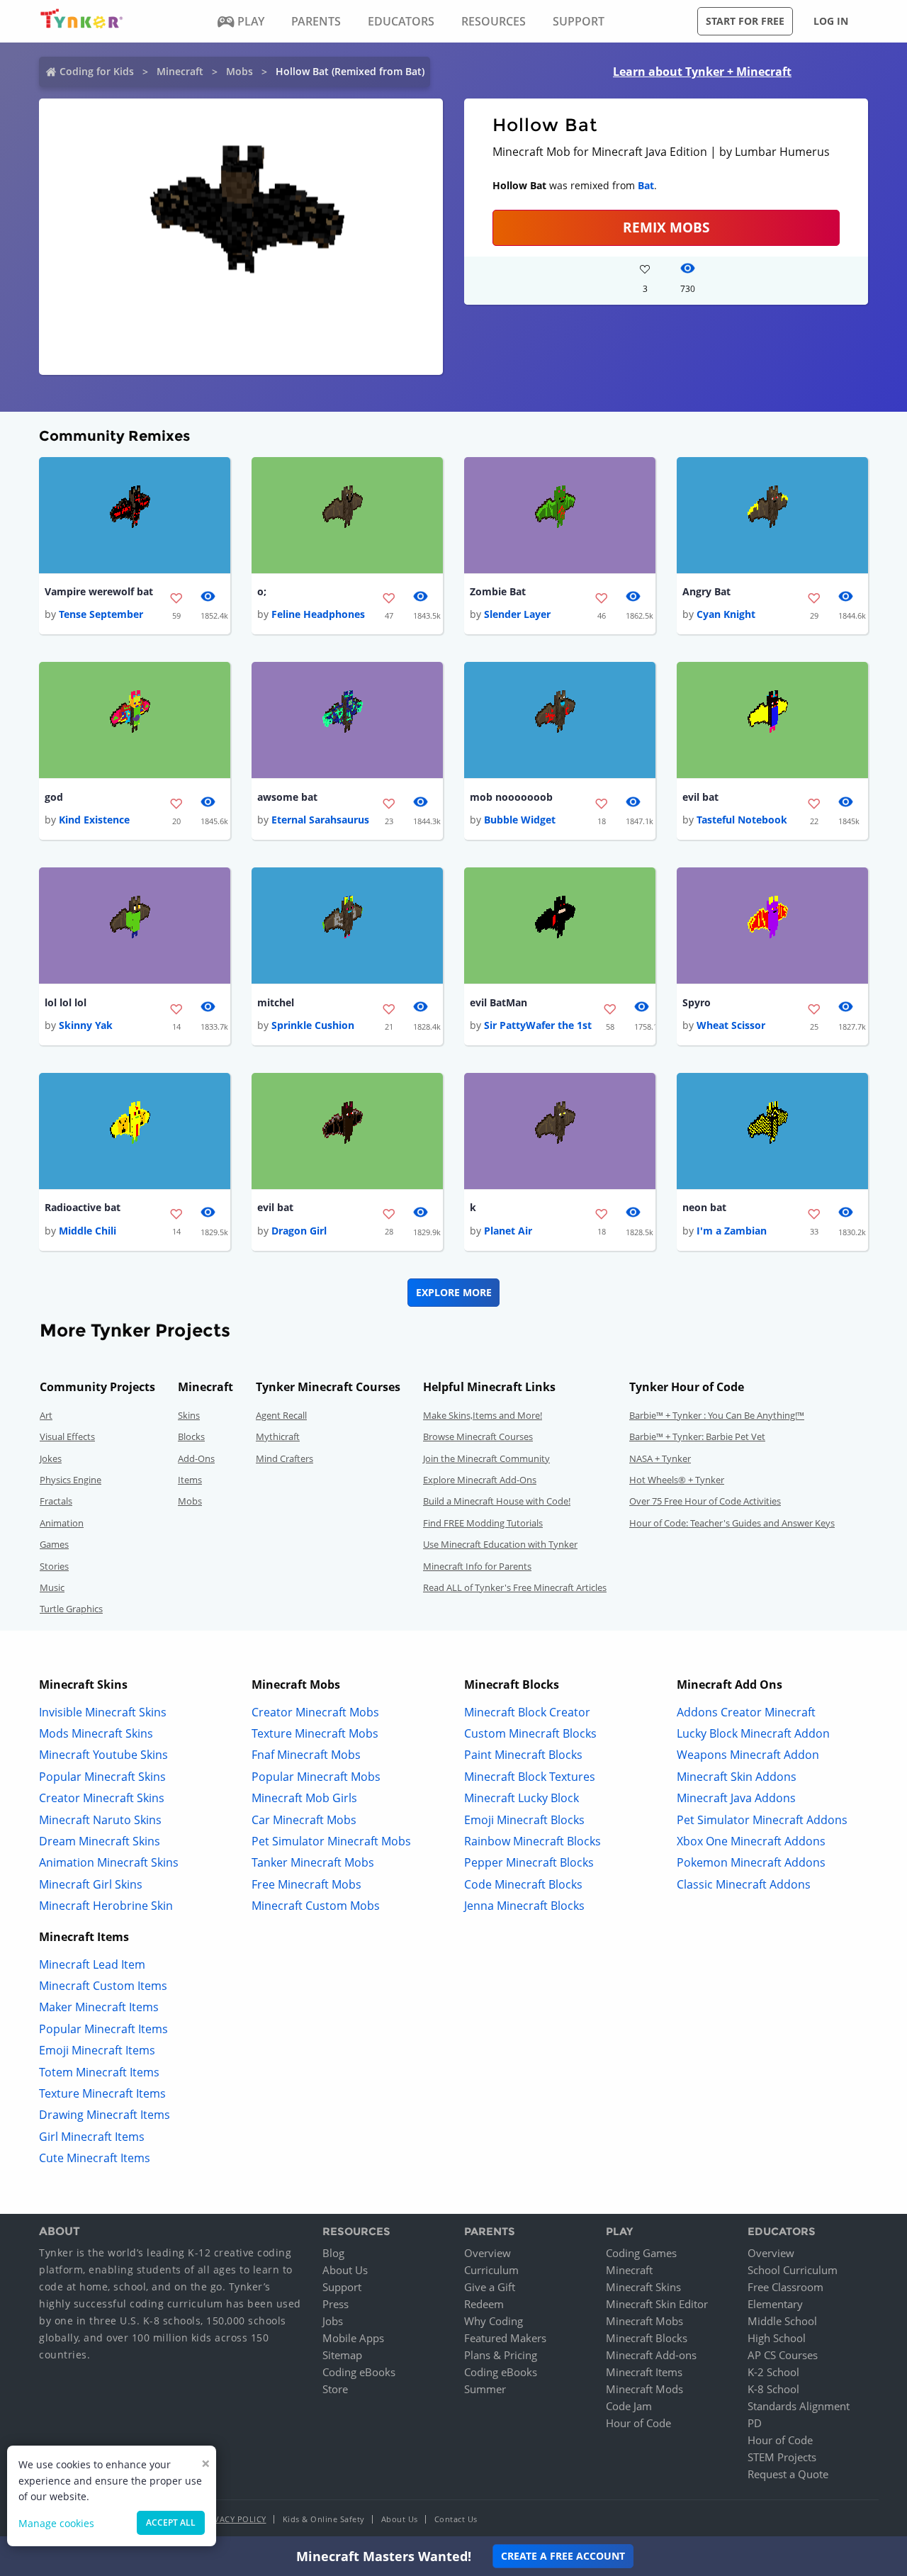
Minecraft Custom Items (103, 1986)
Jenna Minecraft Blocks (524, 1906)
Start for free (745, 21)
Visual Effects (67, 1436)
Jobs (333, 2321)
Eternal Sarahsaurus (320, 820)
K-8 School (773, 2389)
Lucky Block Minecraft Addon (753, 1733)
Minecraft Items (644, 2372)
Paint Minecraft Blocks (523, 1755)
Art (46, 1415)
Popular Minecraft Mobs (316, 1777)
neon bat (704, 1207)
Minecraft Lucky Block (522, 1798)
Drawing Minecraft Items (105, 2115)
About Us (345, 2270)
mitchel (276, 1002)
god (54, 797)
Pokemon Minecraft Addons (751, 1862)
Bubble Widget (520, 820)
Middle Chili (88, 1231)
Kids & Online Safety (324, 2519)
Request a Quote (788, 2474)
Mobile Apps (353, 2338)
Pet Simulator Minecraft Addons (762, 1820)
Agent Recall (281, 1415)
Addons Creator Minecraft (746, 1712)
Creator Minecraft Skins (102, 1798)
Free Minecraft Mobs (306, 1884)
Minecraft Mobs (644, 2321)
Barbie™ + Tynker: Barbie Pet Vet (697, 1436)
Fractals (56, 1501)
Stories (54, 1566)
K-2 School (773, 2372)
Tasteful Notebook (742, 820)
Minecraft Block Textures (530, 1777)
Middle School (782, 2321)
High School (777, 2338)
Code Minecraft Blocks (523, 1884)
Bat (646, 185)
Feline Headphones (318, 614)
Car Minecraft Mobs (304, 1820)
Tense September (101, 614)
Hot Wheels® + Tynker (677, 1480)
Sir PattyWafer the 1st (538, 1025)
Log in (831, 21)
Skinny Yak (86, 1025)
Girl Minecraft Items (92, 2137)
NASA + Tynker (660, 1458)
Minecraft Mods (644, 2389)
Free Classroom (785, 2287)
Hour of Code (638, 2423)
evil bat (700, 797)
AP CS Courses (783, 2355)
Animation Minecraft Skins (109, 1862)
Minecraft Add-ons (651, 2355)
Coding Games (641, 2253)
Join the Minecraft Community (486, 1458)
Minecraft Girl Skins (91, 1884)
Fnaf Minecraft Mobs (306, 1755)
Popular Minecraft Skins (102, 1777)
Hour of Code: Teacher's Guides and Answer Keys (732, 1523)
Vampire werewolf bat (99, 591)
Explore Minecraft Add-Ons (480, 1480)
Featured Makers (505, 2338)
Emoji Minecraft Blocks (524, 1820)
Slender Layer (517, 614)
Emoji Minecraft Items (97, 2050)
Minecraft (180, 71)
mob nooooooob (511, 797)
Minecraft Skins (643, 2287)
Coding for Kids (97, 71)
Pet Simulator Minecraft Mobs (331, 1841)
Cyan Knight (726, 614)
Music (52, 1587)
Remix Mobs (666, 227)
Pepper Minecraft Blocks (529, 1862)
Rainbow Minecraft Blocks (533, 1841)
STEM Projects (782, 2457)
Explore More (454, 1292)
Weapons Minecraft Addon (748, 1755)
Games (54, 1544)
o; (262, 591)
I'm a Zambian (732, 1231)
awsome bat (287, 797)
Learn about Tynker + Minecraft (702, 72)
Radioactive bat (83, 1207)
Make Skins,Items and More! (483, 1415)
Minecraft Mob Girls (304, 1798)
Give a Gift (490, 2287)
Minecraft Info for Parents (477, 1566)
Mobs (240, 71)
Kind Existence (94, 820)
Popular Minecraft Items (103, 2029)
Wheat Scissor (731, 1025)
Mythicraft (278, 1436)
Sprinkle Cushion (313, 1025)
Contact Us (456, 2519)
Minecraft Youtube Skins (103, 1755)
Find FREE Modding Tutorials (483, 1523)
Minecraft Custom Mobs (316, 1906)
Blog (333, 2253)
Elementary (775, 2304)
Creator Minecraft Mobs (315, 1712)
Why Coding (494, 2321)
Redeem (484, 2304)
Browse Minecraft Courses (478, 1436)
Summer (485, 2389)
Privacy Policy (234, 2519)
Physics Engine (71, 1480)
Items (190, 1480)
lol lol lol (66, 1002)
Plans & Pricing (501, 2355)
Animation (62, 1523)
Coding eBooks (359, 2372)
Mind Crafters (285, 1458)
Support (342, 2287)
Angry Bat (706, 591)
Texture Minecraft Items (102, 2093)
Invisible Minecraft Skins (103, 1712)
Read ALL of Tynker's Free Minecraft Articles (515, 1587)
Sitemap (342, 2355)
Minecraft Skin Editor (657, 2304)
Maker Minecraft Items (99, 2007)
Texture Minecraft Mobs (315, 1733)
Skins (189, 1415)
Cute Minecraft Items (95, 2158)
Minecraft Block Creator (527, 1712)
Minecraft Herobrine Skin (106, 1906)
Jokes (51, 1458)
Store (335, 2389)
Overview (488, 2253)
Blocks (191, 1436)
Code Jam (629, 2406)
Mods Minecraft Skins (96, 1733)
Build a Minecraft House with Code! (497, 1501)
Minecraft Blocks (647, 2338)
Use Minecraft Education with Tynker (500, 1544)
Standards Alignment (799, 2406)
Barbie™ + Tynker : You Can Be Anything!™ (717, 1415)
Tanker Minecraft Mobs (313, 1862)
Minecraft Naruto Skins (100, 1820)
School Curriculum (793, 2270)
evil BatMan (498, 1002)
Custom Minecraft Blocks (530, 1733)
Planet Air (508, 1231)
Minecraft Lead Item (92, 1964)
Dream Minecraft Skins (100, 1841)
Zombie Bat (498, 591)
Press (336, 2304)
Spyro (697, 1002)
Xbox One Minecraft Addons (751, 1841)
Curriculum (491, 2270)
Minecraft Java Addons (736, 1798)
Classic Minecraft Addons (744, 1884)
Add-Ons (196, 1458)
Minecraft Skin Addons (737, 1777)
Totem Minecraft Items (99, 2072)
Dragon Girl (299, 1231)
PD (755, 2423)
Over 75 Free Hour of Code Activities (705, 1501)
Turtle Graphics (71, 1609)
